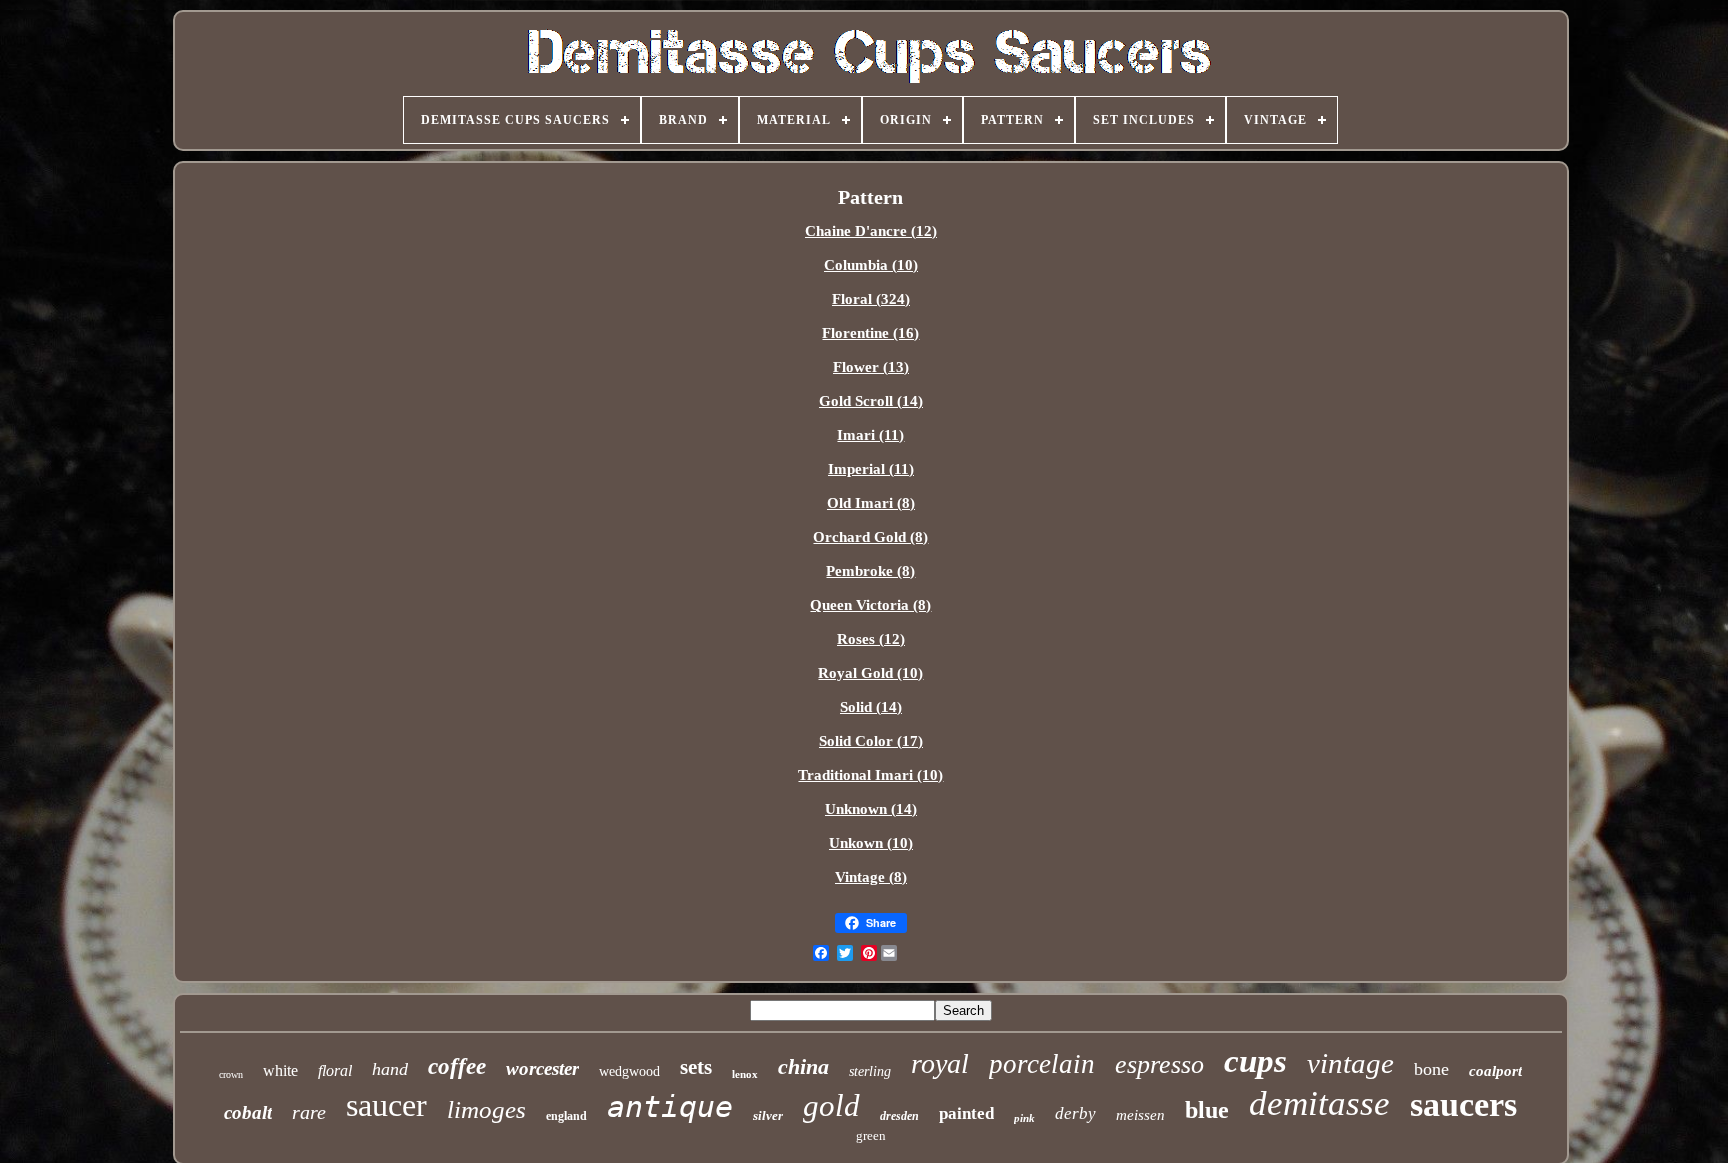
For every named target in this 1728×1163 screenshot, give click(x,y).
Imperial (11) (871, 469)
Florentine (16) (870, 333)
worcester (542, 1068)
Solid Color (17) (871, 741)
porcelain (1042, 1064)
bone (1431, 1069)
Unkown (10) (871, 843)
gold (831, 1105)
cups (1255, 1061)
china (803, 1066)
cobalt (248, 1112)
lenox (745, 1074)
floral (335, 1070)
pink (1024, 1118)
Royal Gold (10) (870, 673)
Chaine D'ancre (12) (871, 231)
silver (768, 1115)
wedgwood (629, 1071)
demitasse (1319, 1103)
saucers (1463, 1104)
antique (670, 1106)
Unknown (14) (871, 809)
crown (231, 1074)
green (871, 1135)
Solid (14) (871, 707)
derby (1075, 1113)
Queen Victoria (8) (870, 605)
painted (966, 1113)
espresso (1159, 1064)
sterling (870, 1071)
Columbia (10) (871, 265)
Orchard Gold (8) (870, 537)
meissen (1140, 1115)
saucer (386, 1105)
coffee (457, 1066)
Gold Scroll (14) (871, 401)
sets (696, 1067)
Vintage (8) (871, 877)
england (566, 1116)
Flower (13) (871, 367)
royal (940, 1063)
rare (309, 1112)
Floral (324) (871, 299)
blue (1207, 1110)
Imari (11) (870, 435)
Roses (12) (871, 639)
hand (390, 1069)
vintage (1350, 1063)
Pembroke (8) (870, 571)
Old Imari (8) (871, 503)
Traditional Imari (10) (870, 775)
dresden (899, 1116)
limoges (486, 1109)
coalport (1495, 1071)
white (280, 1070)
